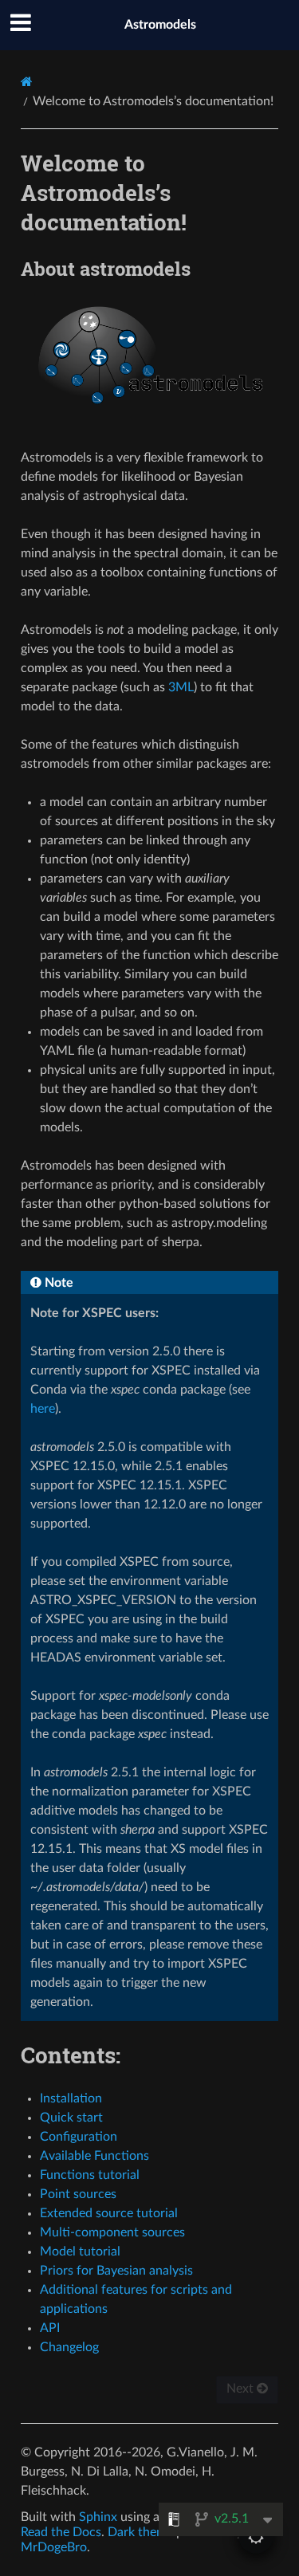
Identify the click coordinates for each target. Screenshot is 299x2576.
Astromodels (160, 25)
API (50, 2328)
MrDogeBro (54, 2547)
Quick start (71, 2118)
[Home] (27, 82)
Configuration (79, 2137)
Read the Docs (61, 2532)
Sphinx (98, 2517)
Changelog (69, 2347)
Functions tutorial (90, 2175)
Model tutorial (80, 2252)
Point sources (78, 2194)
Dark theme (140, 2532)
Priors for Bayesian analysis (116, 2271)
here (43, 1409)
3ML (181, 687)
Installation (71, 2098)
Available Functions (94, 2156)
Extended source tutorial (109, 2213)
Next (242, 2389)
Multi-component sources (112, 2232)
